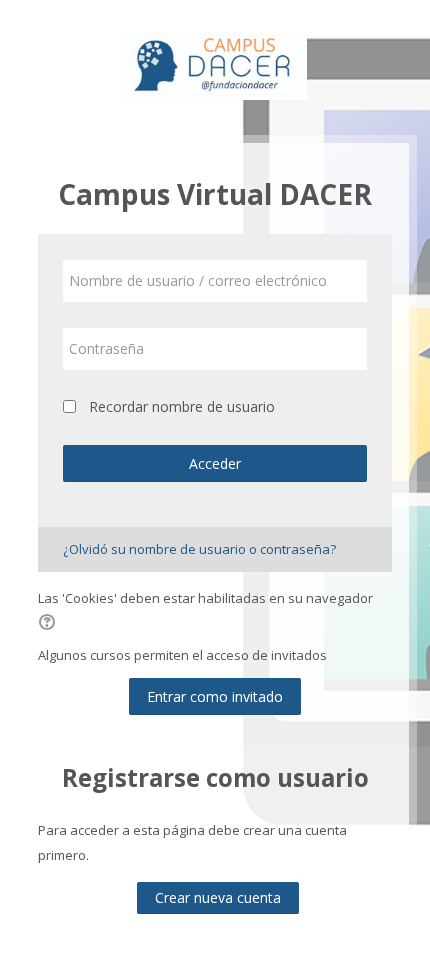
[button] (50, 624)
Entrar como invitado (215, 696)
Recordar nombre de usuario (182, 406)
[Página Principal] (215, 66)
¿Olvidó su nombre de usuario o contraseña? (199, 549)
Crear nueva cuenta (218, 897)
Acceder (215, 463)
